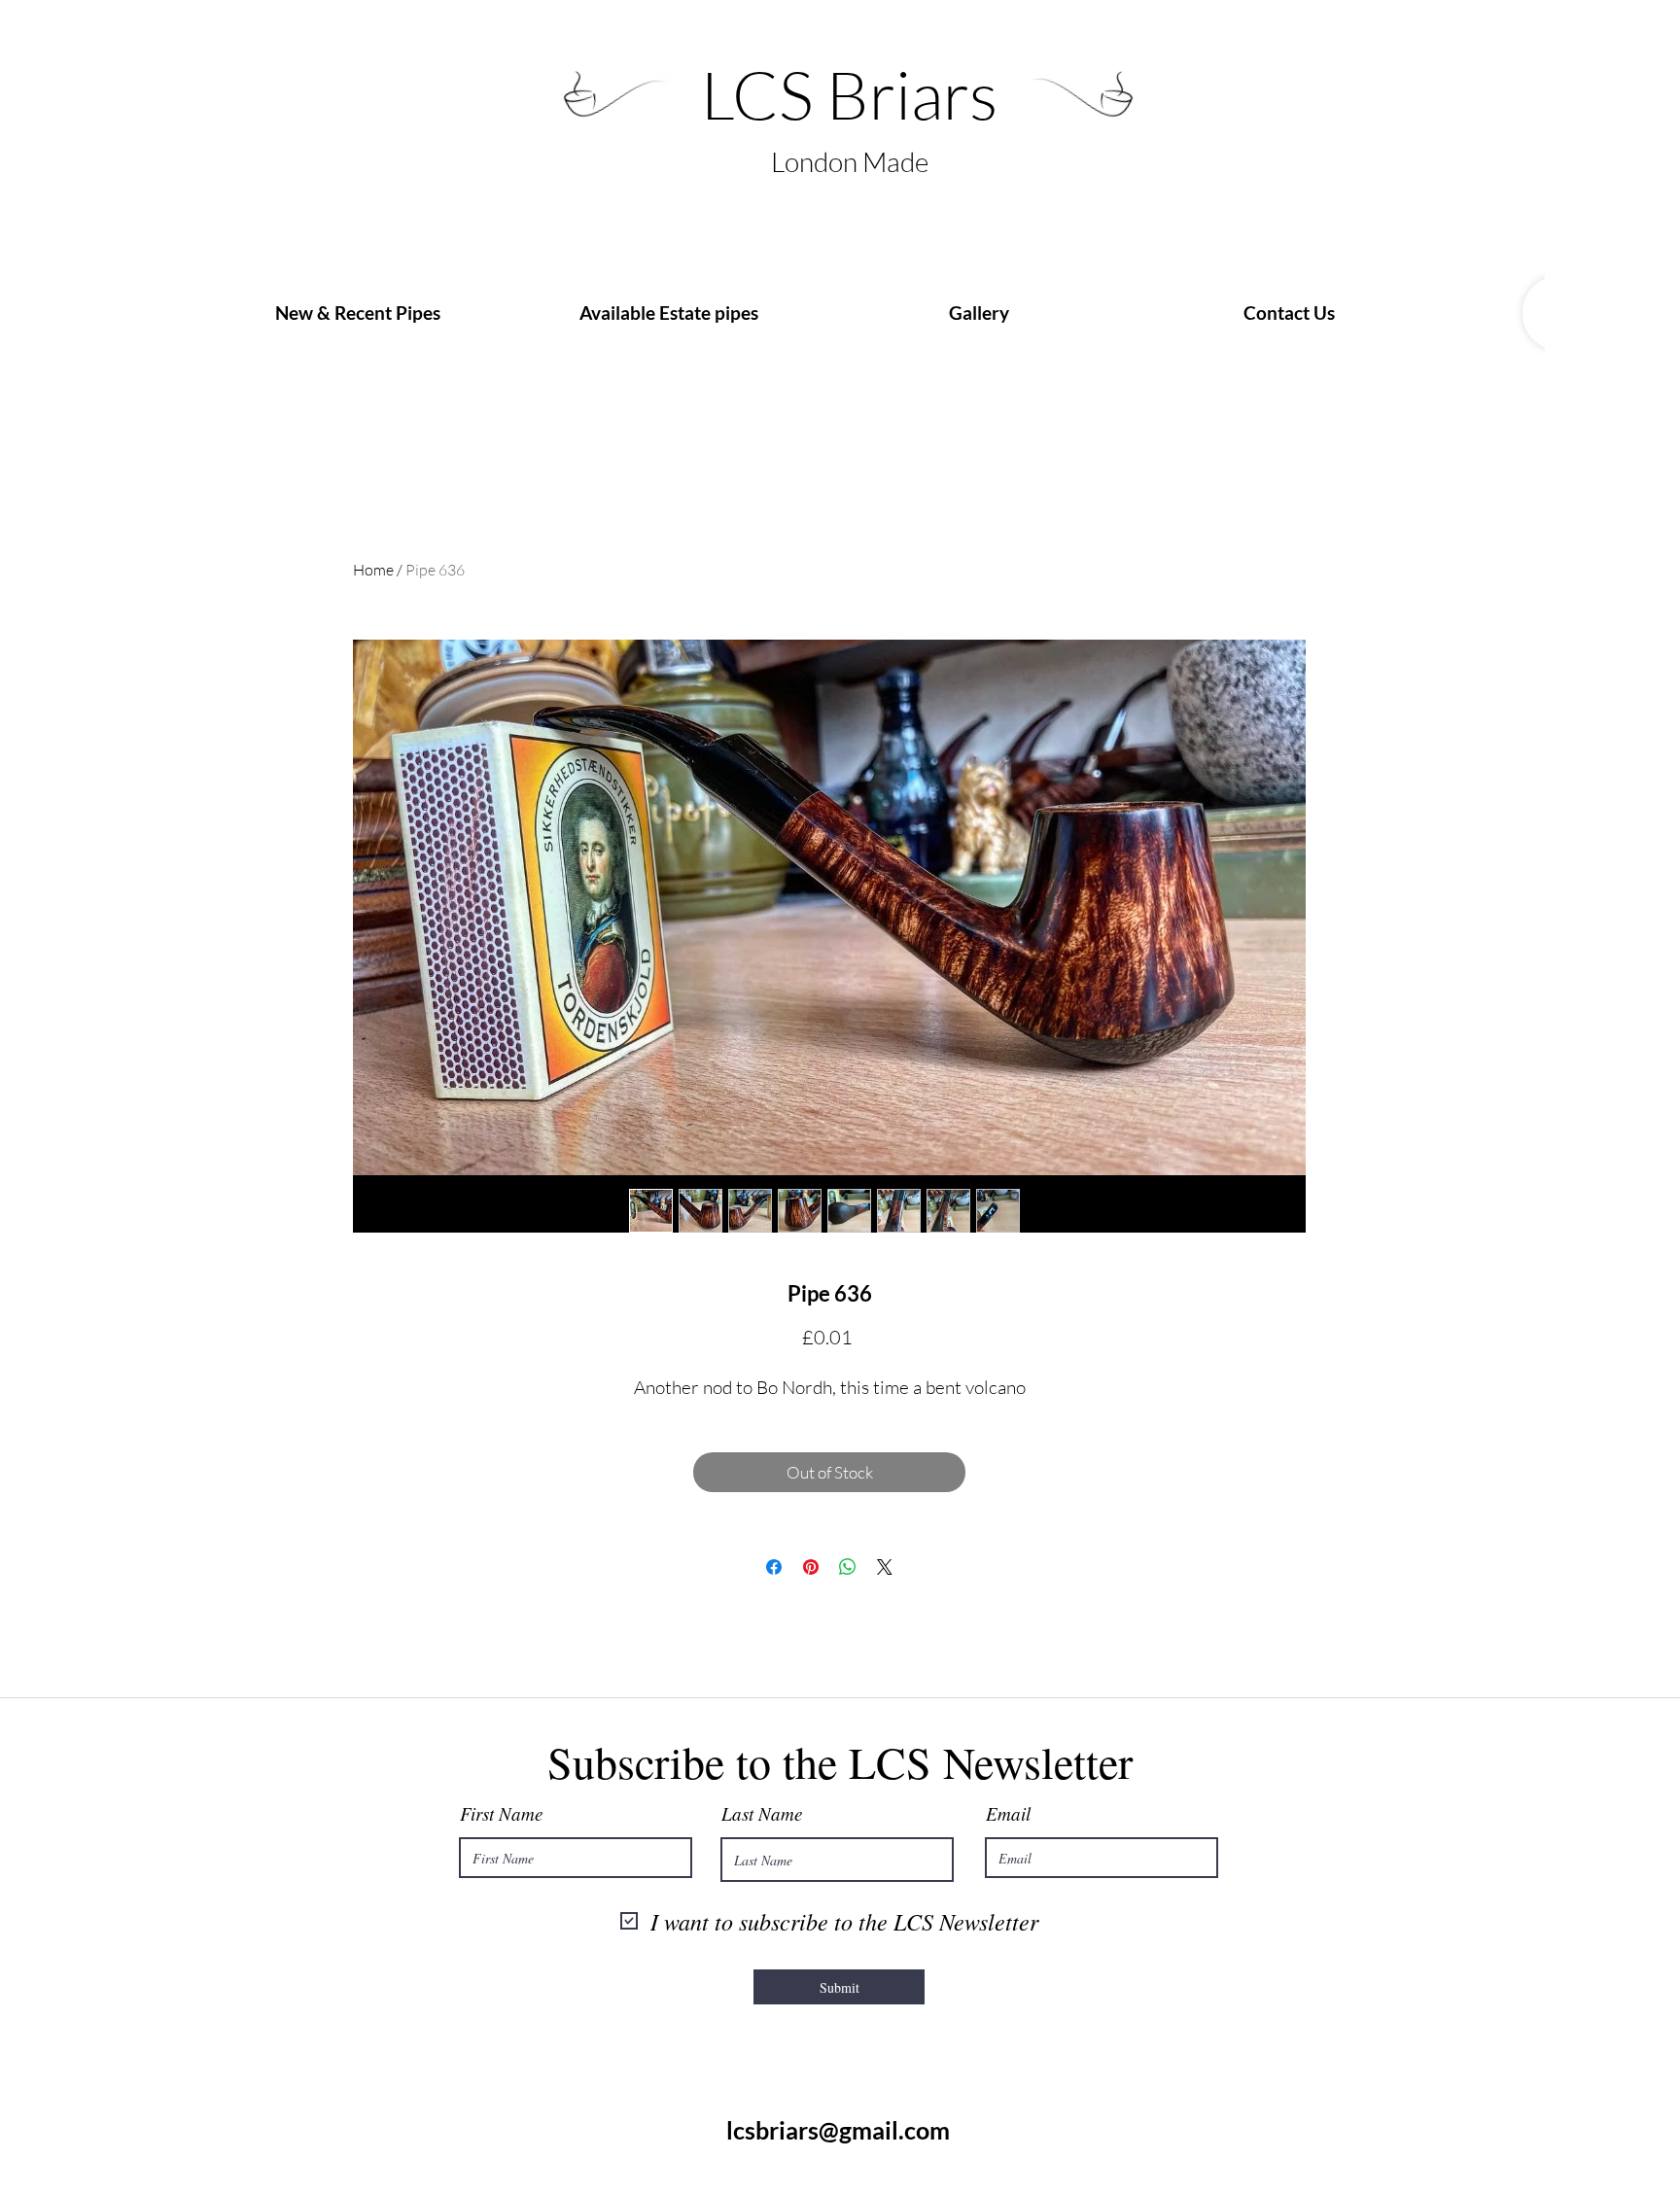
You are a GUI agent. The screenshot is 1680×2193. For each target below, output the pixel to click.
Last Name (762, 1813)
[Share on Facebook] (774, 1567)
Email (1008, 1813)
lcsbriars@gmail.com (838, 2130)
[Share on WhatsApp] (848, 1567)
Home (373, 570)
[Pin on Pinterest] (811, 1567)
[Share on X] (885, 1567)
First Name (501, 1813)
